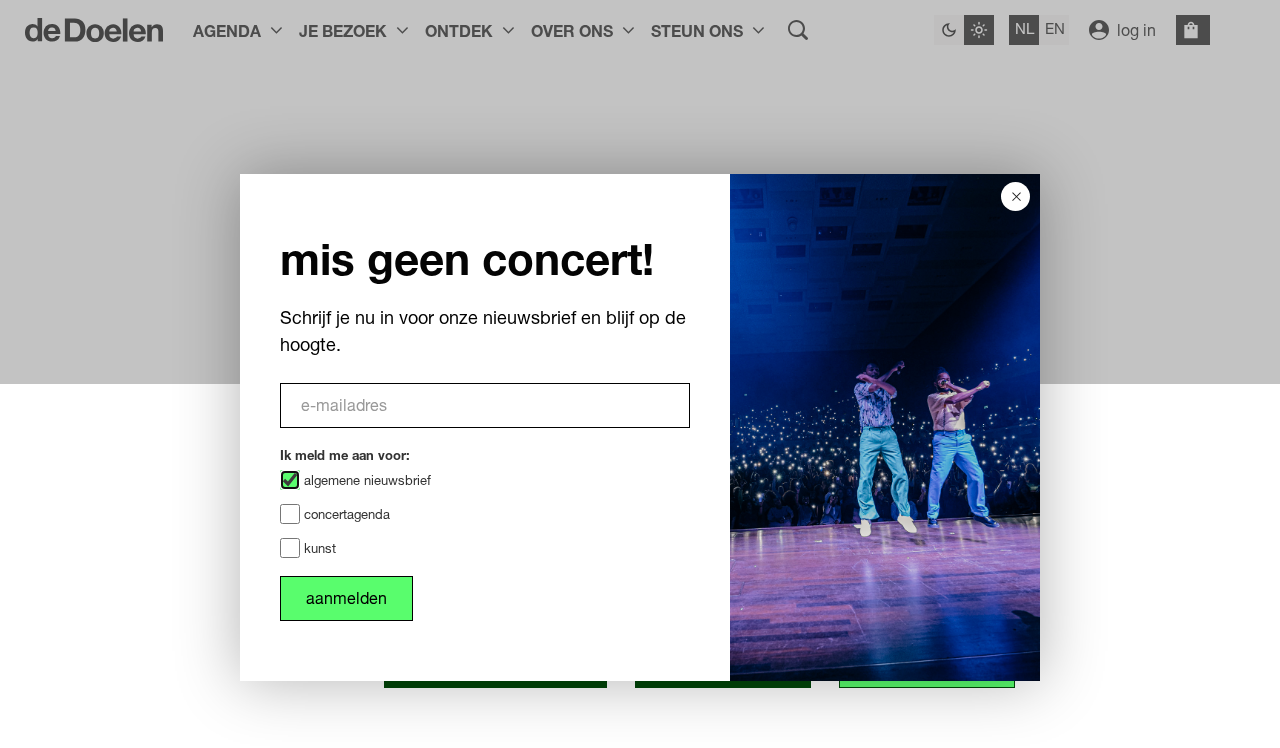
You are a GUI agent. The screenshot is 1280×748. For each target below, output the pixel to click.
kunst (318, 548)
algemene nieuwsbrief (365, 480)
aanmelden (346, 597)
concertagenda (345, 514)
